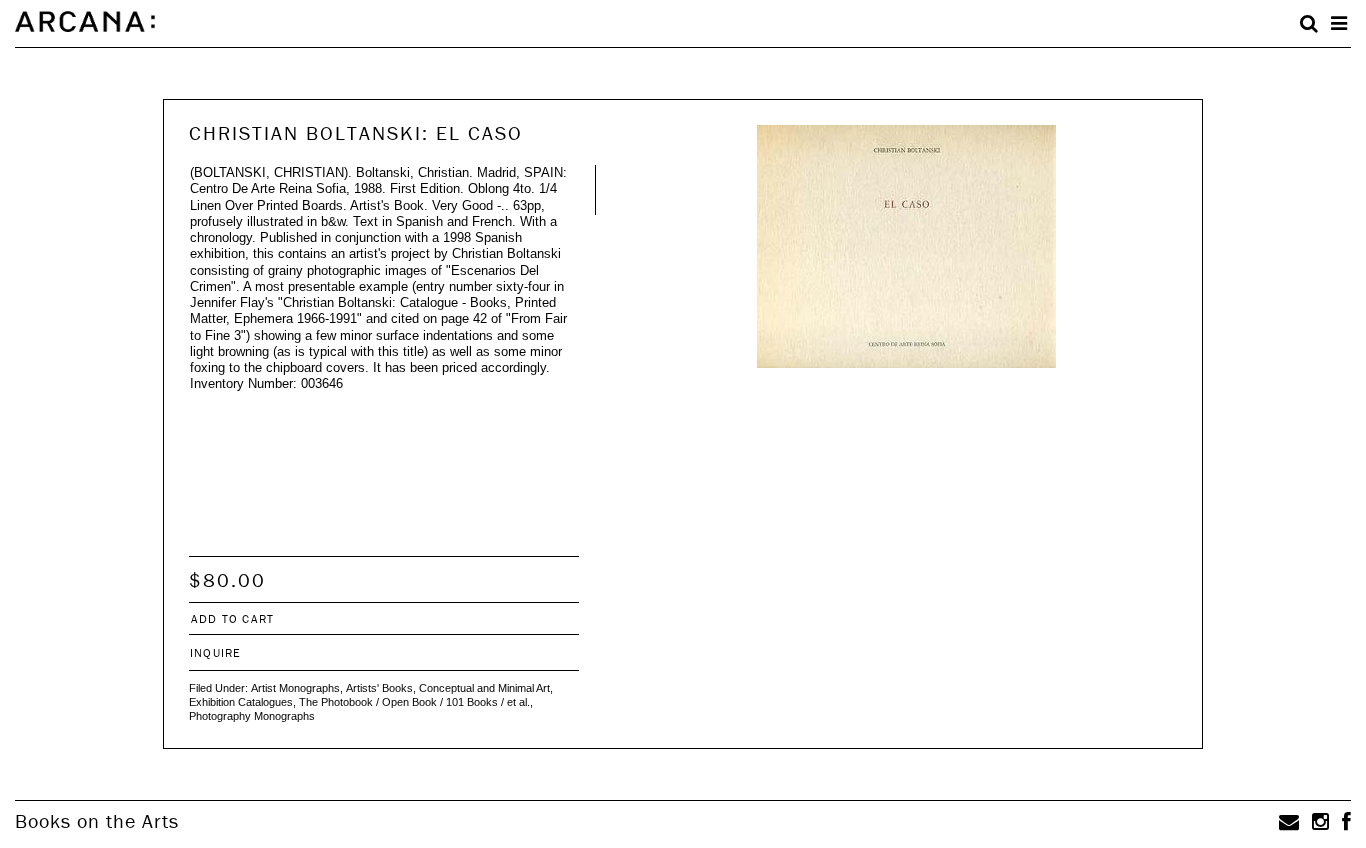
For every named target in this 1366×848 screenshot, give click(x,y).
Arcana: (85, 22)
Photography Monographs (252, 716)
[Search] (1309, 24)
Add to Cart (232, 618)
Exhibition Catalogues (241, 702)
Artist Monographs (295, 688)
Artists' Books (379, 688)
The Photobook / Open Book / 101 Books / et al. (414, 702)
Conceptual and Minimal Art (484, 688)
